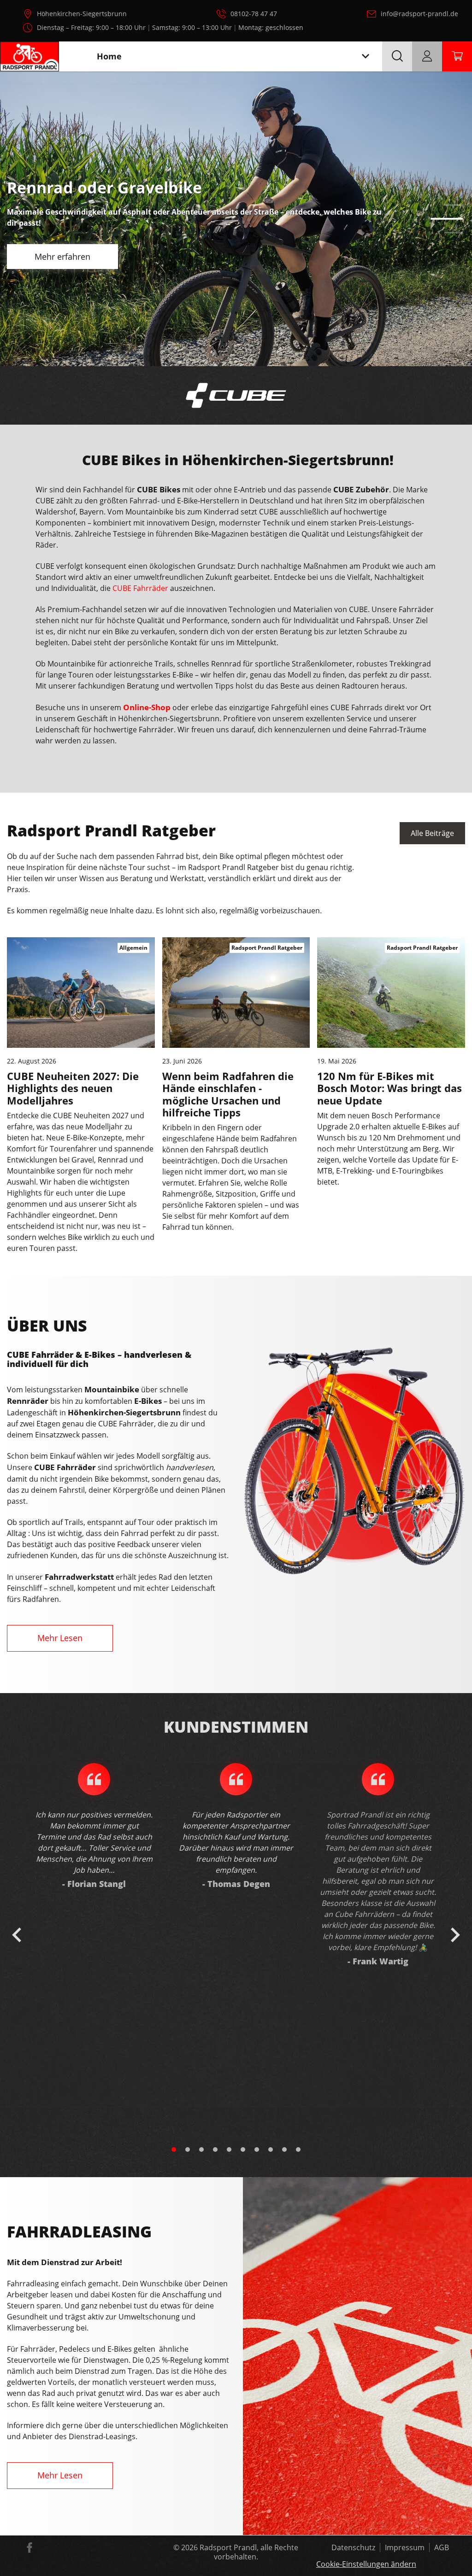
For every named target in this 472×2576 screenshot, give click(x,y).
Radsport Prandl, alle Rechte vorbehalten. (249, 2552)
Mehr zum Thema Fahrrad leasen (99, 336)
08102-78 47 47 (254, 14)
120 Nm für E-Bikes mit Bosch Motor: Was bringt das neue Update (389, 1088)
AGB (442, 2547)
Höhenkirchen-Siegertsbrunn (82, 14)
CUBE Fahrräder (140, 588)
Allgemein (133, 948)
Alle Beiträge (432, 833)
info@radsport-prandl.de (419, 14)
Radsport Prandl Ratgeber (267, 948)
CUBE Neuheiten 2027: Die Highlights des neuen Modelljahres (73, 1088)
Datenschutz (353, 2547)
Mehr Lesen (60, 1638)
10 (298, 2150)
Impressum (405, 2547)
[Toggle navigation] (366, 56)
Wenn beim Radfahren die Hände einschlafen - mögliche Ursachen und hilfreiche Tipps (228, 1094)
